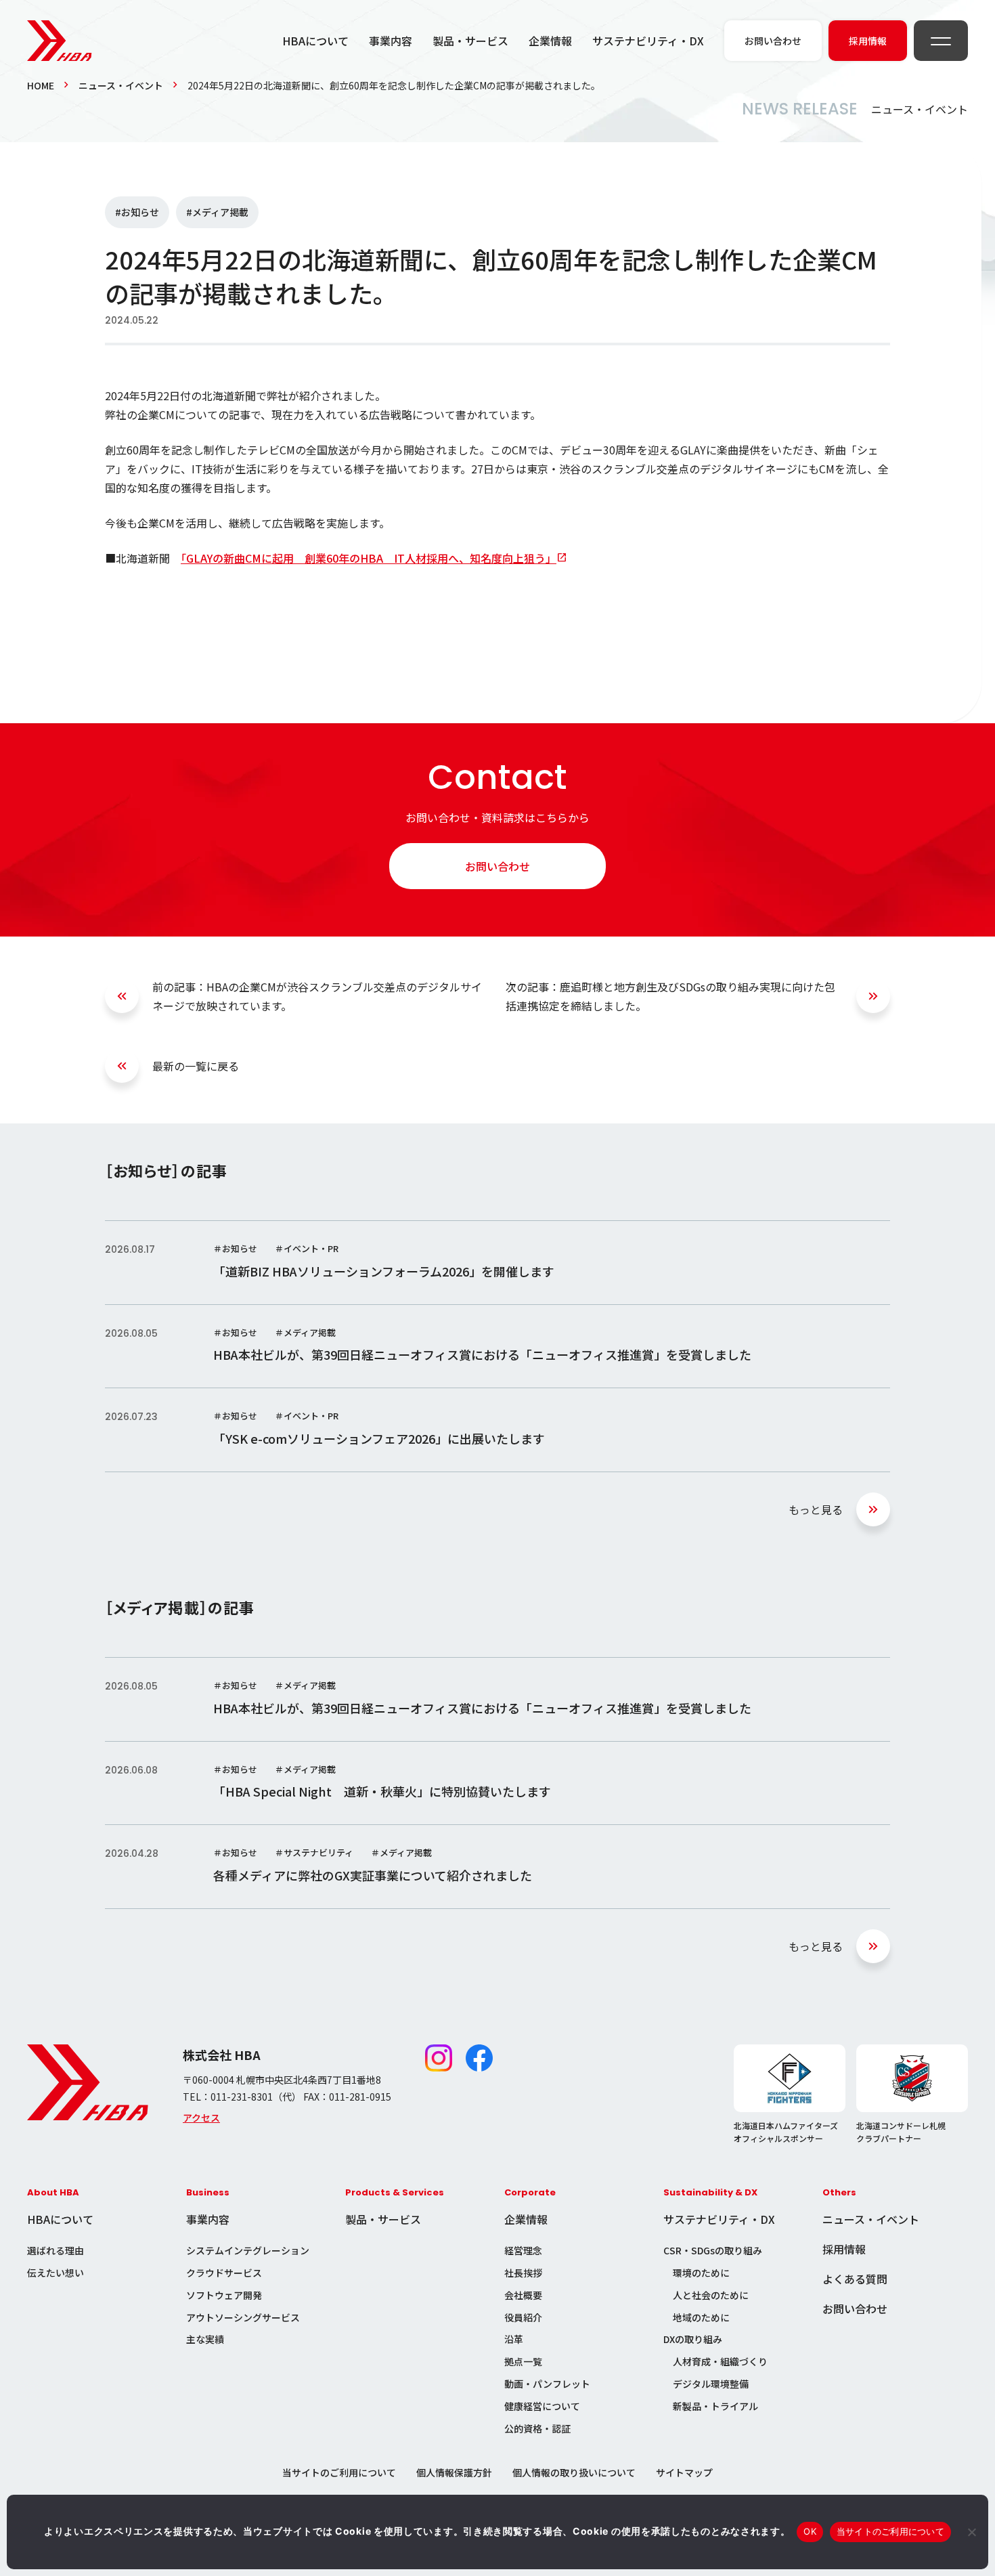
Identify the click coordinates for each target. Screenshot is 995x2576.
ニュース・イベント (121, 85)
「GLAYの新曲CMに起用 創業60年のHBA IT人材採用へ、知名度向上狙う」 (369, 558)
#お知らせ (137, 212)
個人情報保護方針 (454, 2472)
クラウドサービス (224, 2273)
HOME (41, 85)
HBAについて (315, 41)
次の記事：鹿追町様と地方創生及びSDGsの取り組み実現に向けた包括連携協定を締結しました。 (670, 996)
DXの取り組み (693, 2339)
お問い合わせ (497, 866)
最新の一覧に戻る (196, 1066)
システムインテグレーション (248, 2250)
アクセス (201, 2118)
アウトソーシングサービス (243, 2317)
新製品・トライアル (715, 2406)
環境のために (701, 2273)
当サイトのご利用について (339, 2472)
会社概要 (523, 2295)
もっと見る (816, 1509)
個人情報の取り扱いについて (574, 2472)
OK (810, 2531)
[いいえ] (971, 2532)
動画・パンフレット (547, 2384)
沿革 (514, 2339)
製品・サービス (470, 41)
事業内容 (391, 41)
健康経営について (542, 2406)
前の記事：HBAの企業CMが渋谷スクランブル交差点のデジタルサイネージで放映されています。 (317, 996)
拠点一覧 (523, 2361)
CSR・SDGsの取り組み (713, 2250)
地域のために (701, 2317)
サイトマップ (684, 2472)
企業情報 (550, 41)
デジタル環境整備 (711, 2384)
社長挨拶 (523, 2273)
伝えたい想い (56, 2273)
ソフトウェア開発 (224, 2295)
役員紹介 (523, 2317)
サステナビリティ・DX (648, 41)
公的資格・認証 (537, 2428)
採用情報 (844, 2249)
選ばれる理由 (56, 2250)
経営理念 (523, 2250)
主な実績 (205, 2339)
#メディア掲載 (217, 212)
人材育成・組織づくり (720, 2361)
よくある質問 (855, 2279)
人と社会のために (711, 2295)
